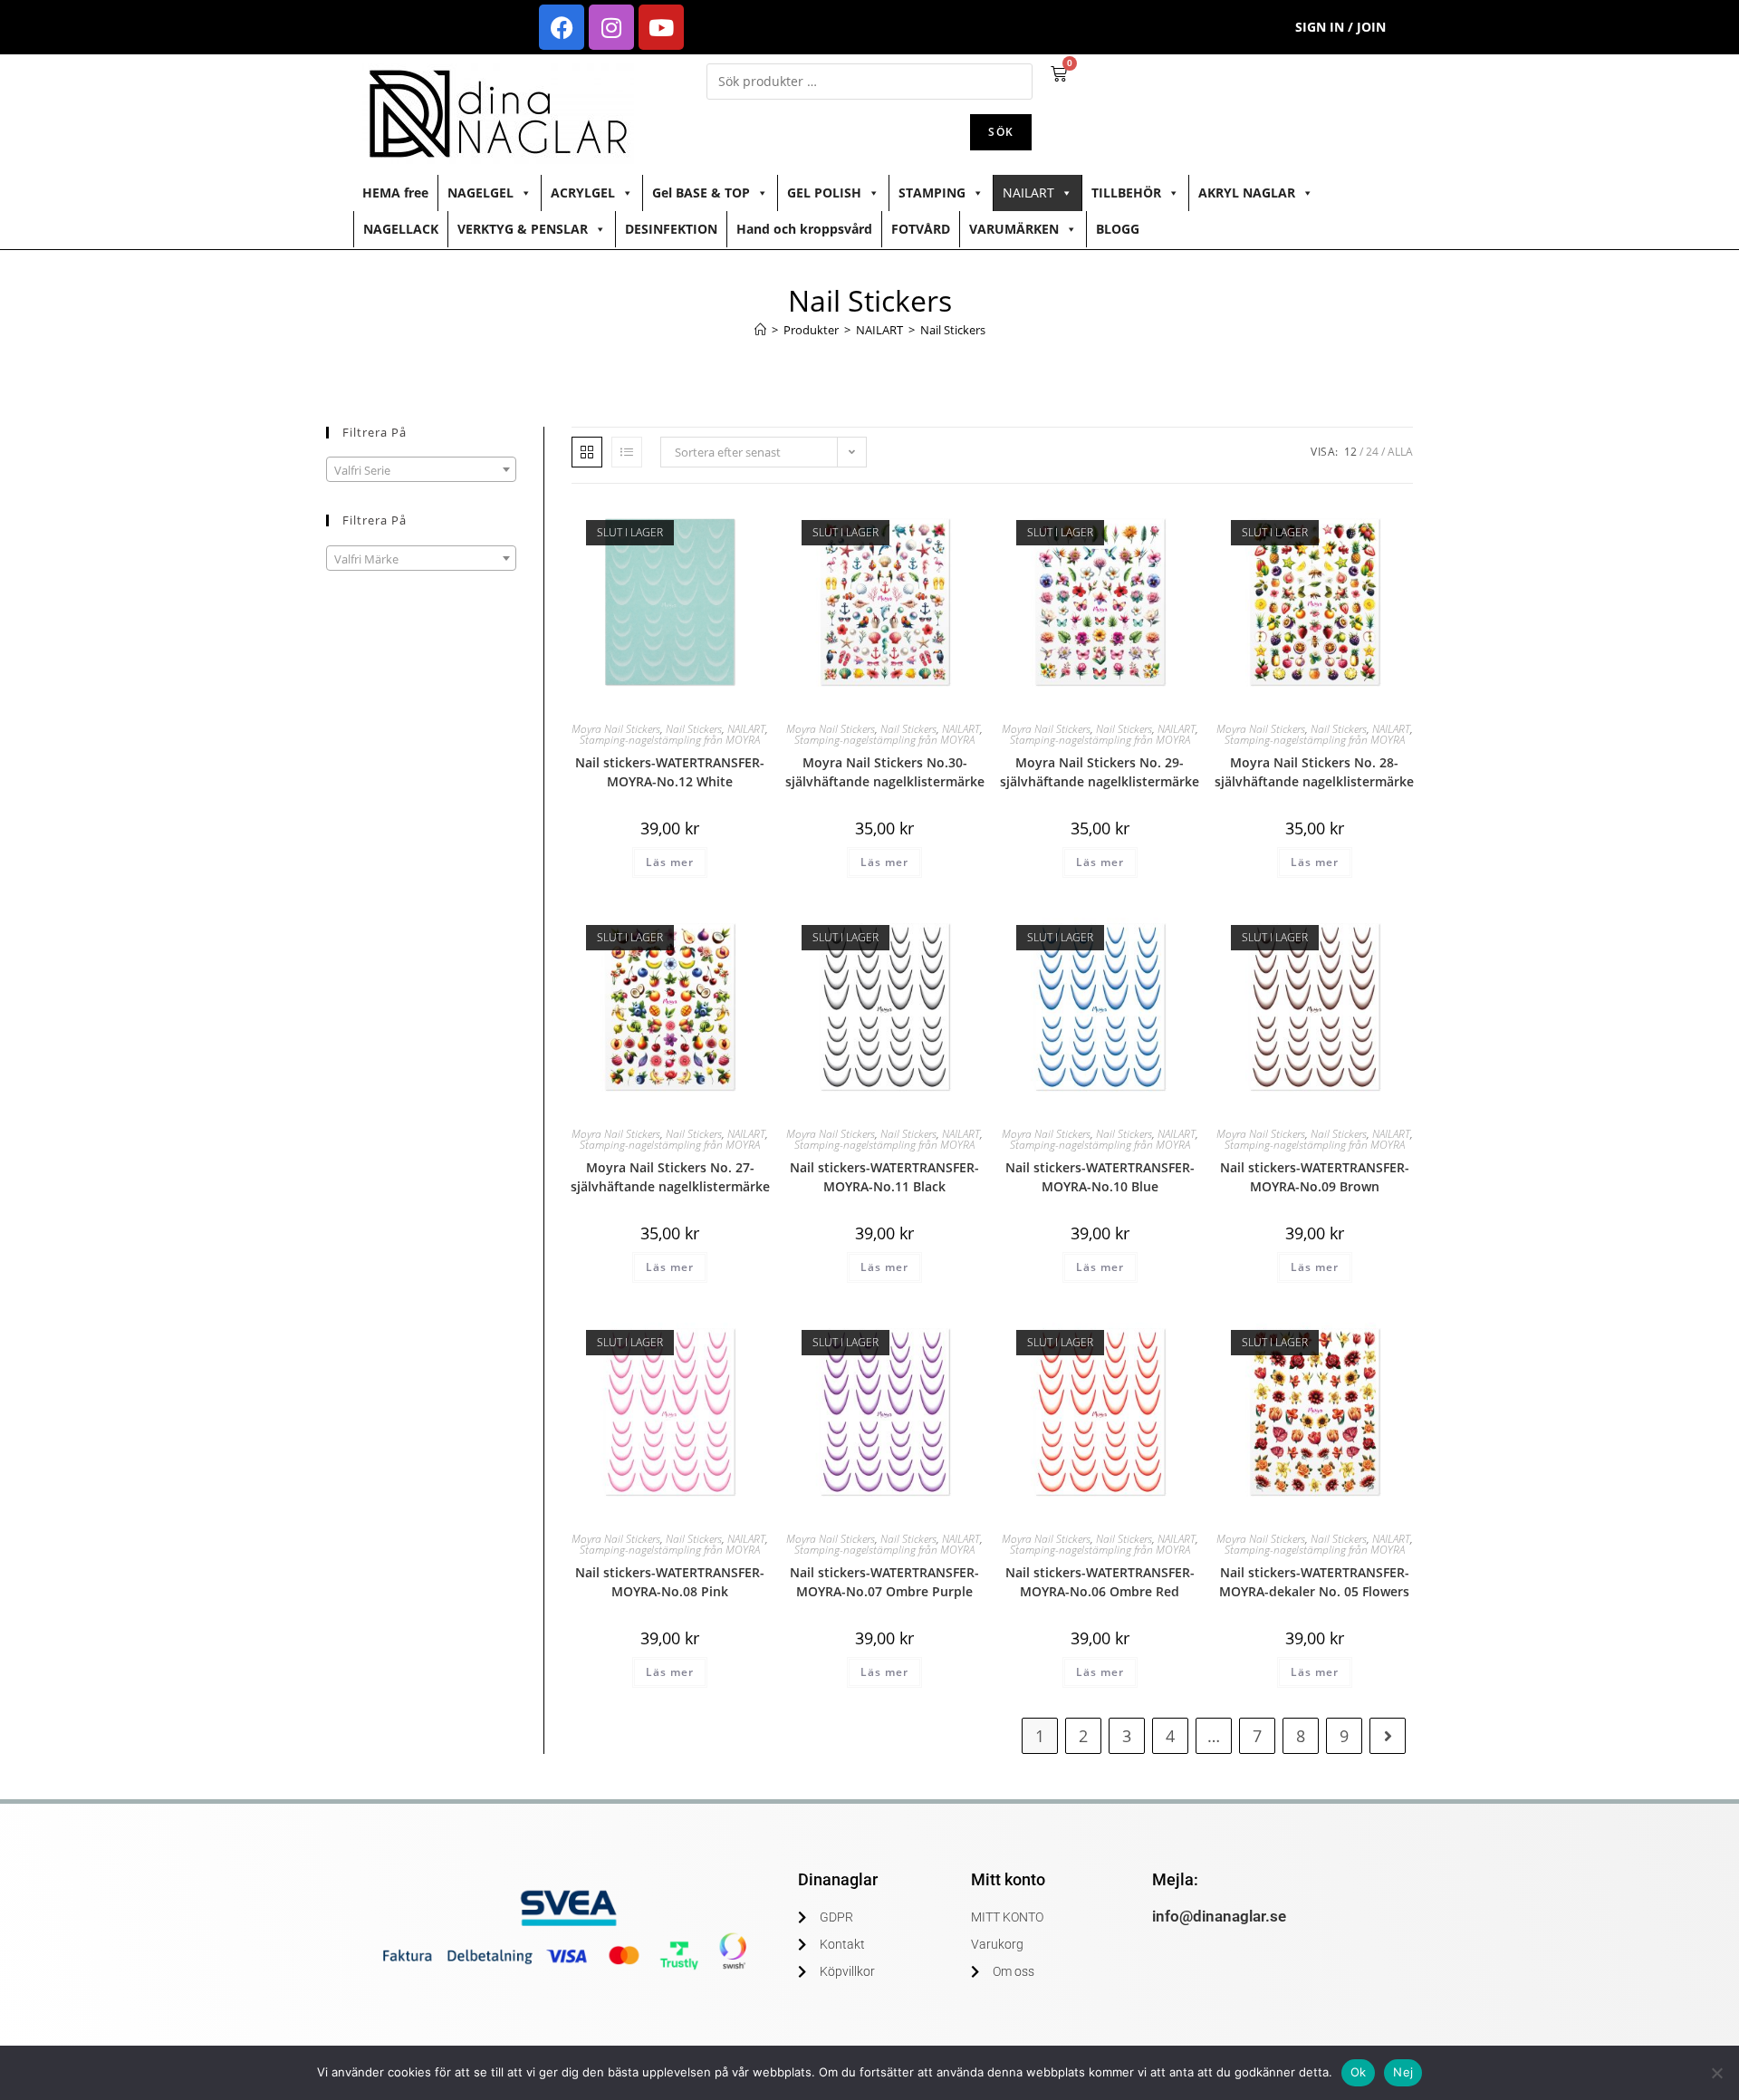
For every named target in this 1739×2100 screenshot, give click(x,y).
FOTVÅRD (921, 229)
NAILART (1028, 193)
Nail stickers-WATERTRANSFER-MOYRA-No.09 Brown (1315, 1177)
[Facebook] (562, 27)
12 (1350, 452)
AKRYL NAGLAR (1247, 193)
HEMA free (395, 193)
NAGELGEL (480, 193)
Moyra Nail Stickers (616, 729)
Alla (1400, 452)
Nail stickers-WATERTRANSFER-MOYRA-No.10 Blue (1100, 1177)
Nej (1403, 2072)
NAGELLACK (401, 229)
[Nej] (1716, 2073)
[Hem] (760, 330)
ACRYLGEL (583, 193)
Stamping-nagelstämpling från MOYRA (670, 740)
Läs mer (670, 862)
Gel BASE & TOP (701, 193)
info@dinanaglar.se (1219, 1916)
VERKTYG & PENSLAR (523, 229)
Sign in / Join (1340, 27)
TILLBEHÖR (1126, 193)
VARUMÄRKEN (1014, 229)
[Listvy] (627, 452)
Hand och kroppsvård (804, 229)
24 (1372, 452)
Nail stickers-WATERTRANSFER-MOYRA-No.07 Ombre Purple (884, 1582)
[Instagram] (611, 27)
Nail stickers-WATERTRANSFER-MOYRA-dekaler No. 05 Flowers (1314, 1582)
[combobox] (421, 469)
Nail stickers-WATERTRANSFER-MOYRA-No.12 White (670, 772)
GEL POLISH (824, 193)
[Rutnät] (587, 452)
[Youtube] (661, 27)
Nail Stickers (953, 330)
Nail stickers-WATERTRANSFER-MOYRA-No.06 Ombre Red (1100, 1582)
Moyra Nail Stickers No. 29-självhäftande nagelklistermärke (1100, 772)
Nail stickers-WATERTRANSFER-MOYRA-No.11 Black (884, 1177)
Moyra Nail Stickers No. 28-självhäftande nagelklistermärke (1314, 772)
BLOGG (1118, 229)
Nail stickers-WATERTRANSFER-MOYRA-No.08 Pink (670, 1582)
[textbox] (421, 470)
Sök (1001, 132)
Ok (1359, 2072)
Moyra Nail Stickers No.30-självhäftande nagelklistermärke (885, 772)
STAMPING (932, 193)
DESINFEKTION (671, 229)
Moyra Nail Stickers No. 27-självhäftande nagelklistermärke (670, 1177)
